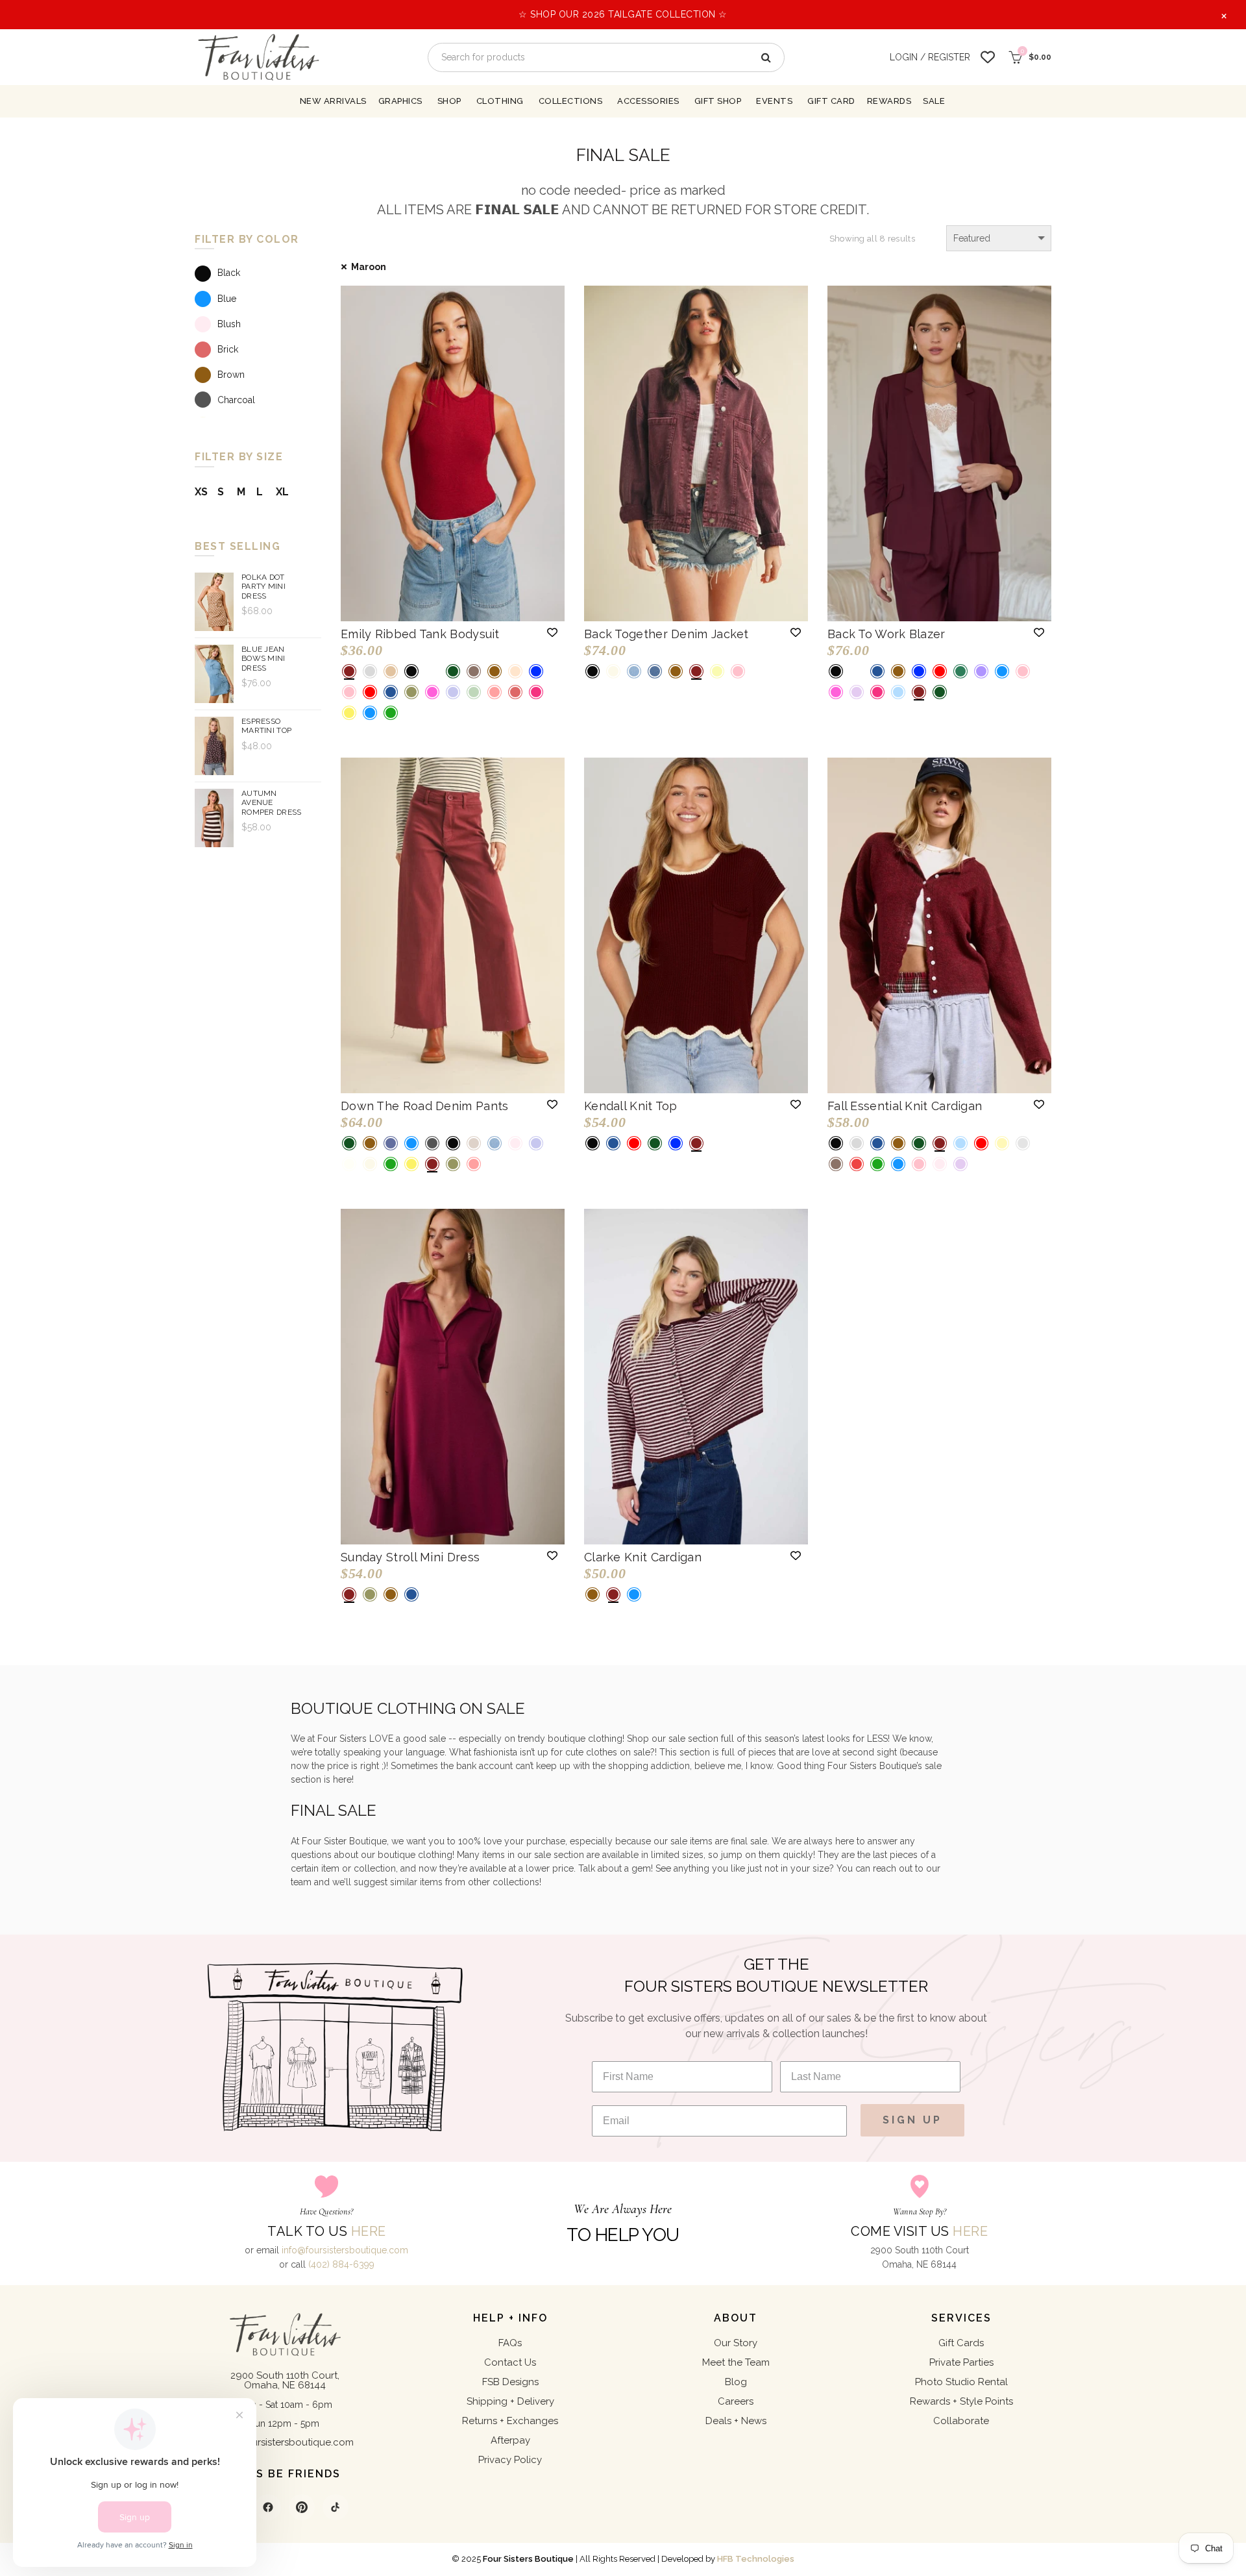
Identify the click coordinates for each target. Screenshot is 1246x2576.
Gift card (831, 101)
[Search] (765, 57)
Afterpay (510, 2440)
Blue (227, 299)
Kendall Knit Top (631, 1106)
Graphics (400, 101)
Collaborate (961, 2421)
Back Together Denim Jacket (666, 634)
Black (229, 273)
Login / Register (930, 57)
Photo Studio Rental (961, 2382)
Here (369, 2231)
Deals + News (736, 2421)
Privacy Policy (510, 2460)
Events (774, 101)
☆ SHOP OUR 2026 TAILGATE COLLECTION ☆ (623, 14)
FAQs (510, 2343)
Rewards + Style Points (961, 2401)
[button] (552, 632)
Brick (228, 349)
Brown (231, 375)
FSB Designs (510, 2382)
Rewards (889, 101)
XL (282, 492)
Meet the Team (736, 2362)
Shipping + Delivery (510, 2401)
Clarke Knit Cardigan (643, 1557)
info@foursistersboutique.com (345, 2250)
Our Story (736, 2343)
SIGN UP (912, 2120)
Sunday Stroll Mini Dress (410, 1557)
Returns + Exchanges (510, 2421)
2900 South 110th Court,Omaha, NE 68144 (285, 2380)
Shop (449, 101)
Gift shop (718, 101)
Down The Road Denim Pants (425, 1106)
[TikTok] (336, 2507)
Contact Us (510, 2362)
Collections (571, 101)
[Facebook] (268, 2507)
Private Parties (961, 2362)
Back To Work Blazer (886, 634)
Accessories (648, 101)
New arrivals (333, 101)
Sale (934, 101)
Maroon (369, 267)
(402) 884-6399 (341, 2264)
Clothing (500, 101)
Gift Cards (961, 2343)
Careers (736, 2401)
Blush (229, 324)
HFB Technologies (756, 2559)
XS (201, 492)
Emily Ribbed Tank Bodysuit (420, 634)
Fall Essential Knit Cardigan (905, 1106)
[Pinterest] (302, 2507)
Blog (736, 2382)
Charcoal (236, 400)
